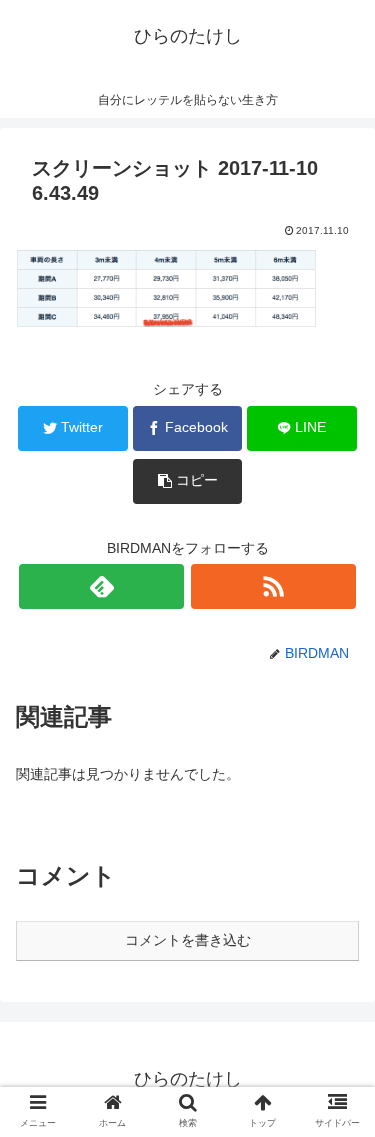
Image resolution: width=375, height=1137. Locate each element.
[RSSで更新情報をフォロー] (273, 586)
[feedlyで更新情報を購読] (101, 586)
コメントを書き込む (188, 940)
